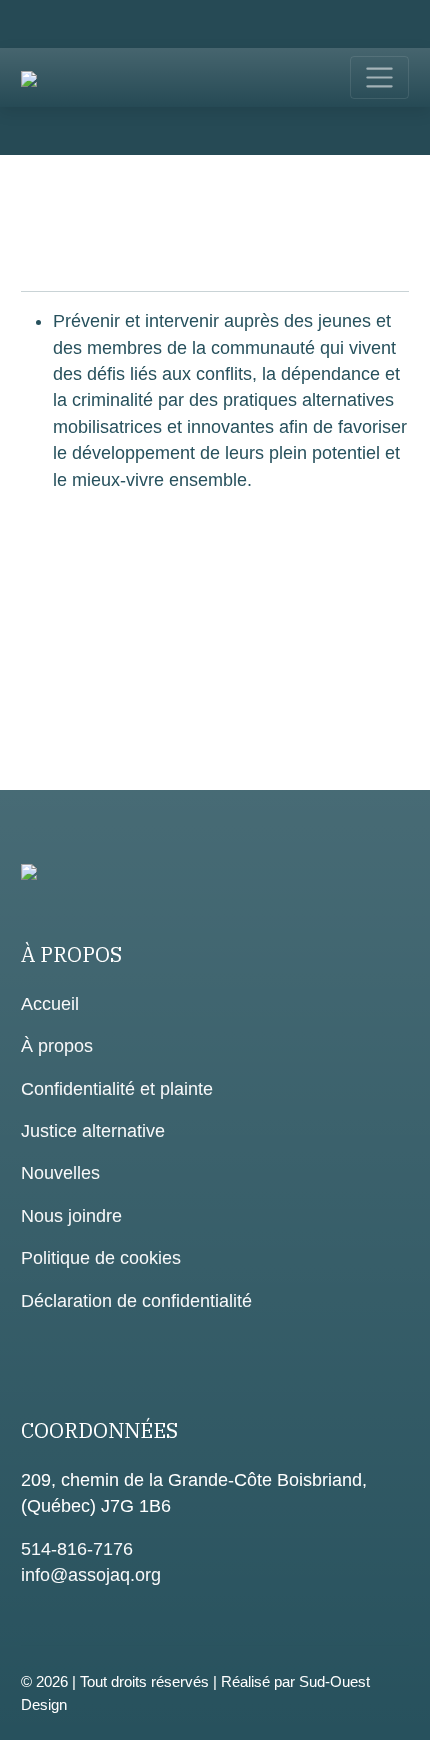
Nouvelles (60, 1173)
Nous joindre (71, 1216)
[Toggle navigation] (379, 77)
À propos (57, 1046)
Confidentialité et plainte (117, 1089)
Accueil (50, 1004)
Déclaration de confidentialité (136, 1301)
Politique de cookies (101, 1258)
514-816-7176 (77, 1549)
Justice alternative (93, 1131)
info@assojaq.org (91, 1575)
